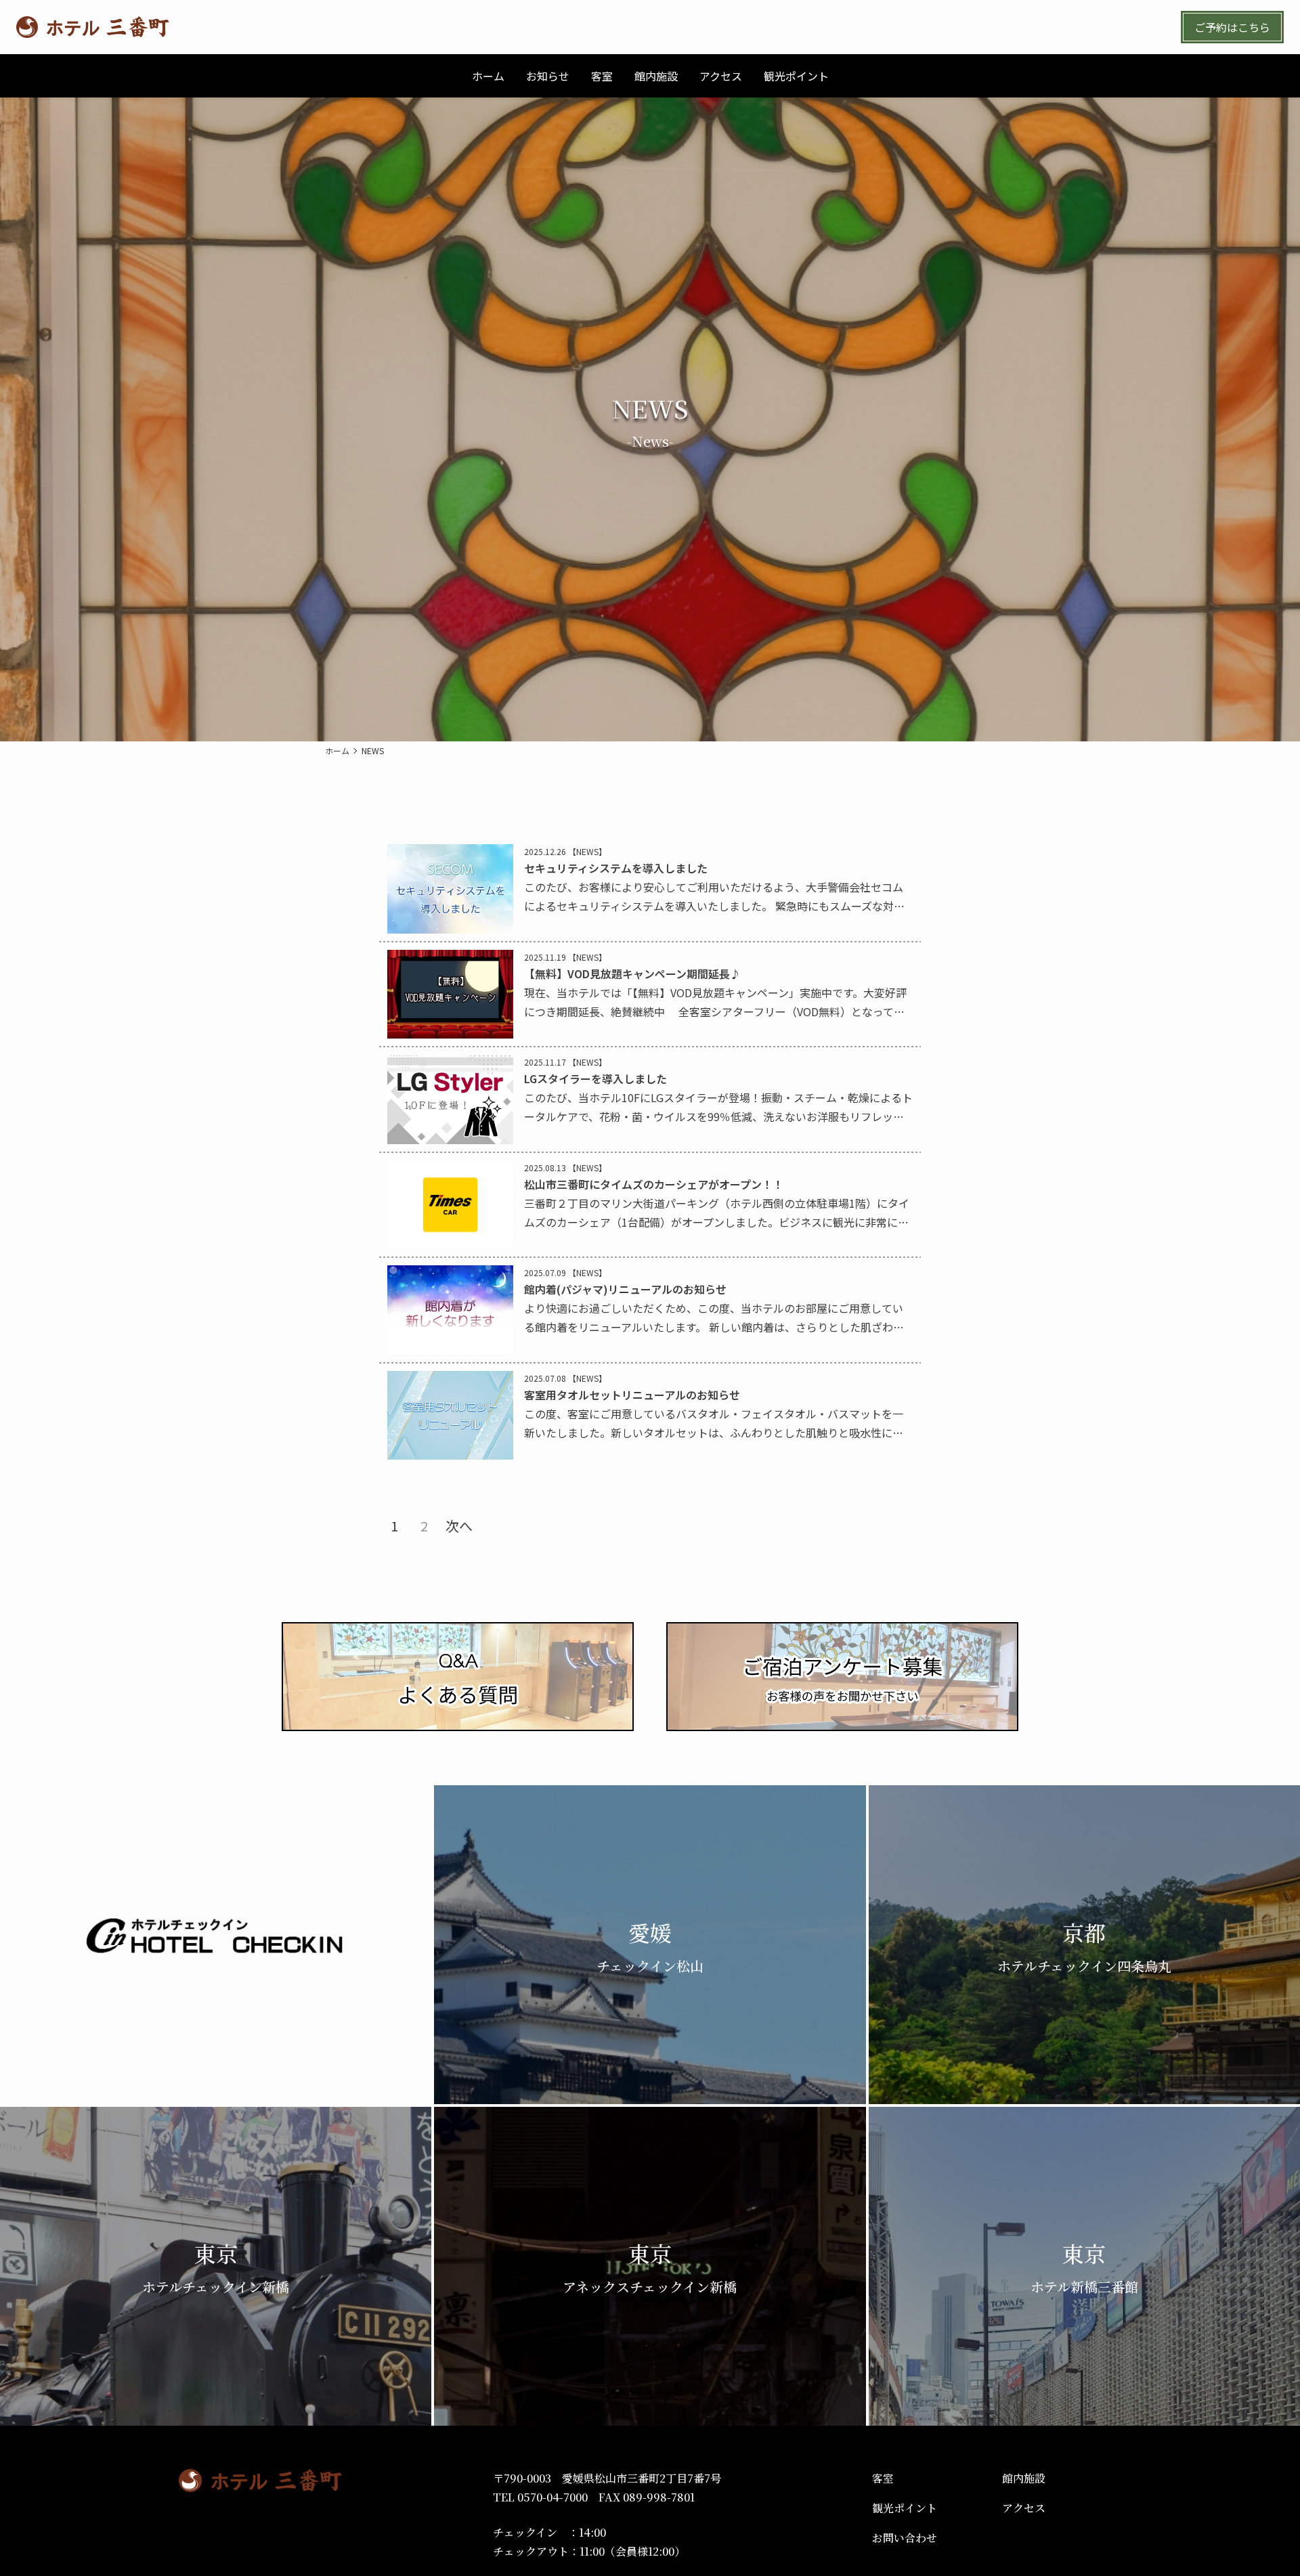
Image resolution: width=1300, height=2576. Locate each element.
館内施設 (1024, 2478)
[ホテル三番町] (92, 27)
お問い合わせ (905, 2538)
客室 (883, 2478)
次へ (459, 1526)
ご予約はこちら (1232, 27)
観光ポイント (905, 2508)
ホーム (337, 751)
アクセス (1024, 2508)
